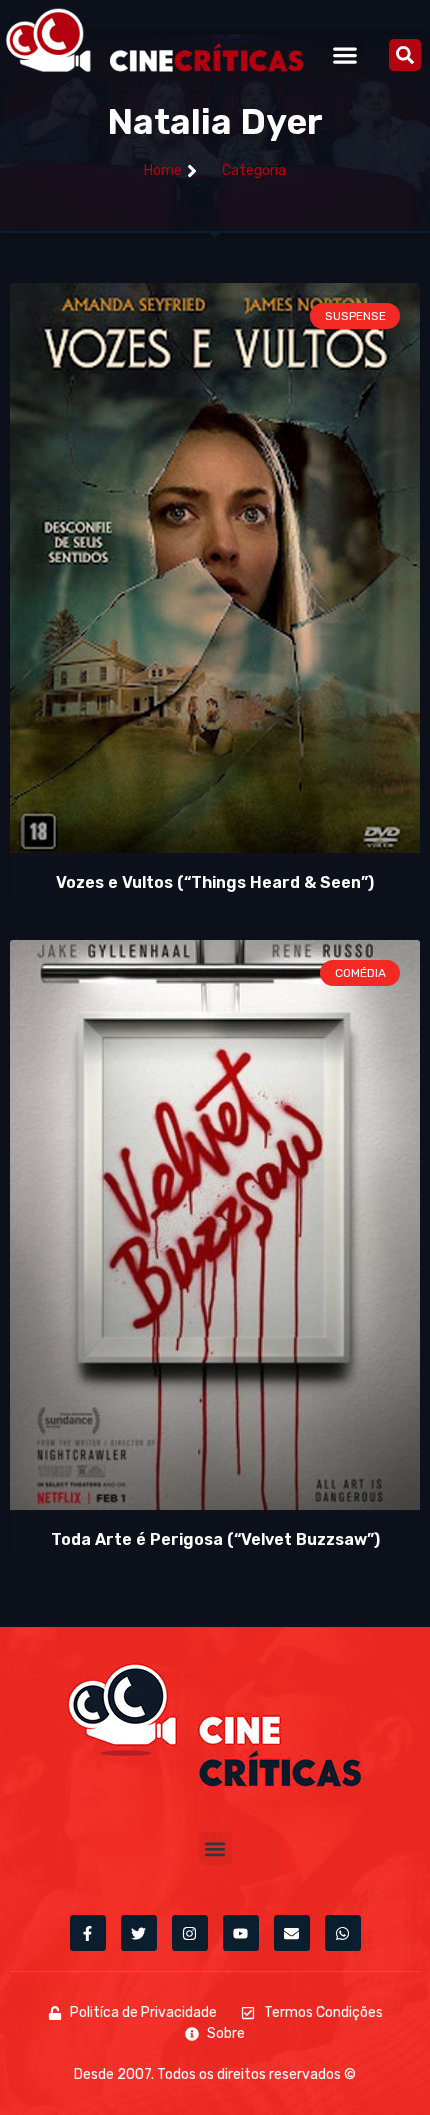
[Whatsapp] (343, 1933)
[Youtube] (241, 1933)
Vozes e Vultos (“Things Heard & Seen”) (215, 882)
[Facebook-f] (88, 1933)
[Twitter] (139, 1933)
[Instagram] (190, 1933)
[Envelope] (292, 1933)
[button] (345, 54)
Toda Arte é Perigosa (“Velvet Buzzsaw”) (215, 1539)
